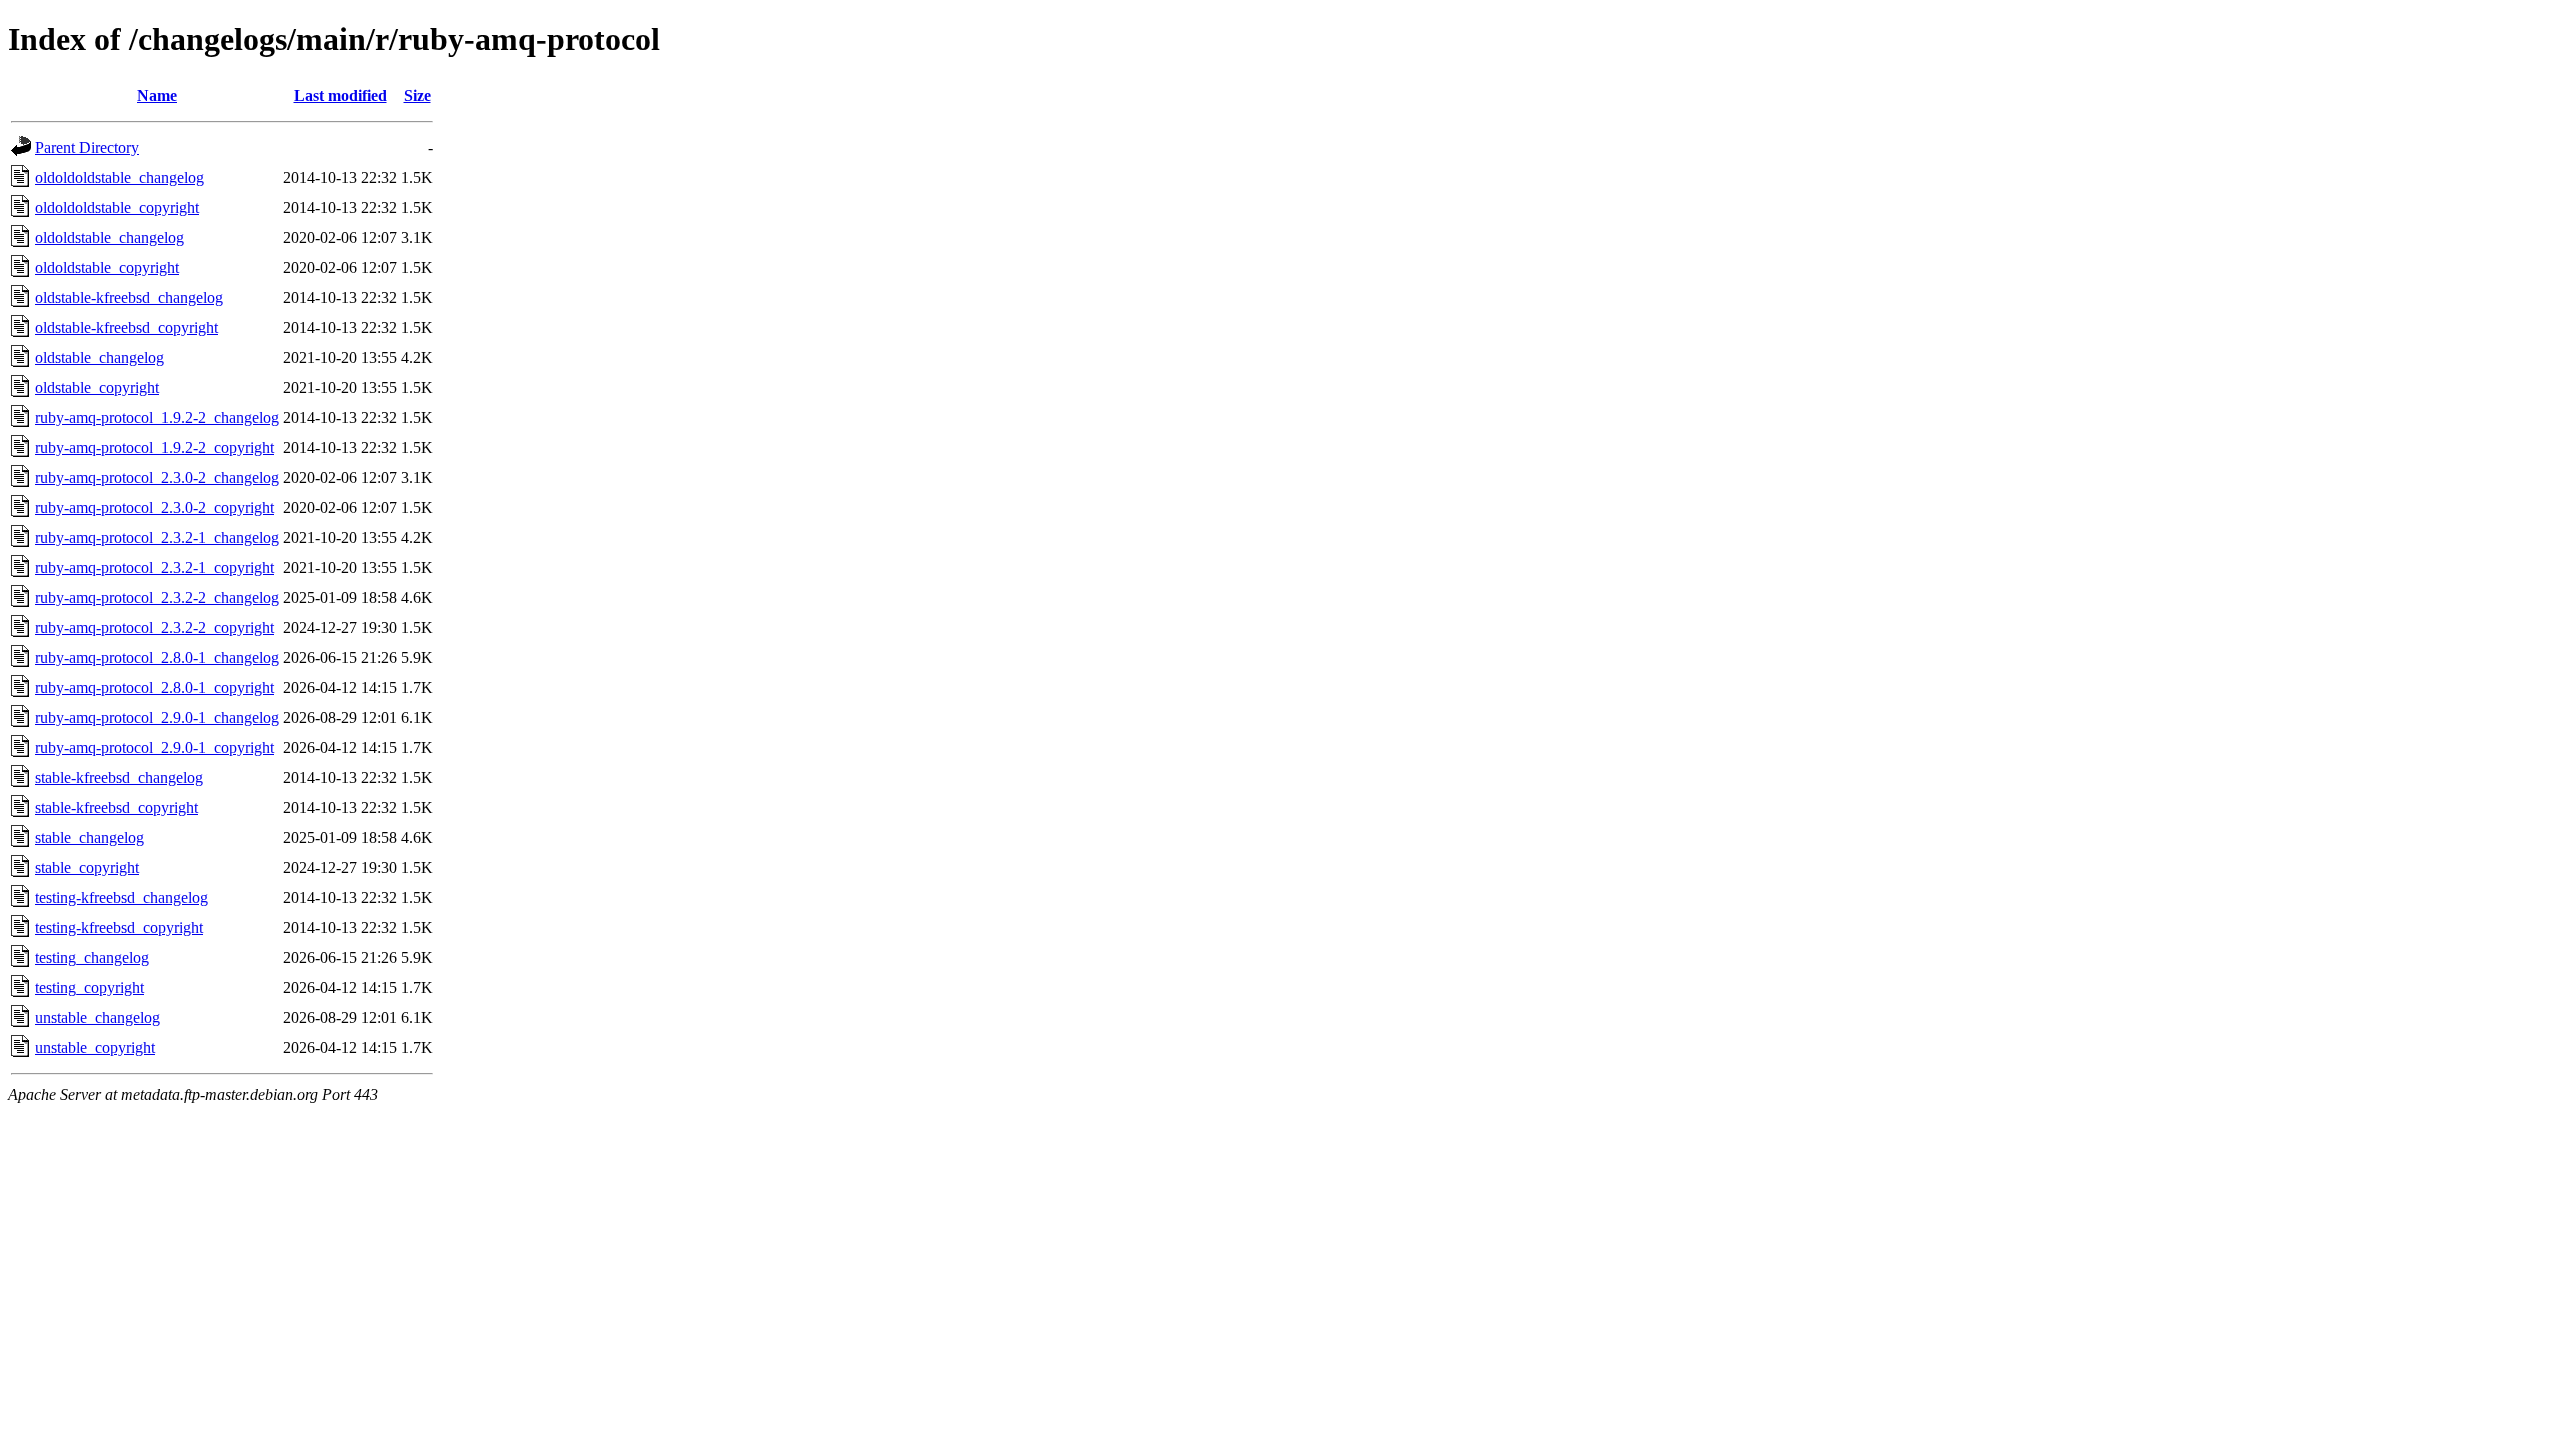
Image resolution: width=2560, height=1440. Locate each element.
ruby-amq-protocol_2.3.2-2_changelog (157, 597)
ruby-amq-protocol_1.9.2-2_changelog (157, 417)
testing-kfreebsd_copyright (119, 927)
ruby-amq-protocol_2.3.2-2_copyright (154, 627)
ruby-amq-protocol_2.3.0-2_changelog (157, 477)
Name (157, 95)
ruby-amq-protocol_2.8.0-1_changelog (157, 657)
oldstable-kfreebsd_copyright (126, 327)
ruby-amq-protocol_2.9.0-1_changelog (157, 717)
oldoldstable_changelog (109, 237)
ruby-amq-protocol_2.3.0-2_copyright (154, 507)
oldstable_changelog (99, 357)
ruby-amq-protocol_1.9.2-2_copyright (154, 447)
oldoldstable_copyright (107, 267)
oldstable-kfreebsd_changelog (129, 297)
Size (417, 95)
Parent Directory (87, 147)
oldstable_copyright (97, 387)
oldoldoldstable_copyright (117, 207)
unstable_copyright (95, 1047)
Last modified (340, 95)
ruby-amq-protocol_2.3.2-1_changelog (157, 537)
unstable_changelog (97, 1017)
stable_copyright (87, 867)
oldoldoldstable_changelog (119, 177)
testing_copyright (89, 987)
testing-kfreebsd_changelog (121, 897)
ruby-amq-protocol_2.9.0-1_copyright (154, 747)
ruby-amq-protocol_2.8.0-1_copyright (154, 687)
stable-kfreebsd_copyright (116, 807)
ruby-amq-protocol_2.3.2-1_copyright (154, 567)
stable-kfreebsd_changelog (119, 777)
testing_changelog (92, 957)
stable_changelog (89, 837)
